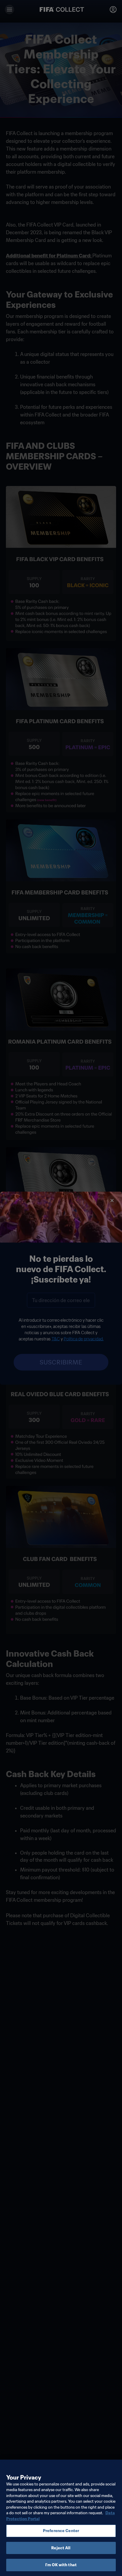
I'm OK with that (61, 2565)
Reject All (61, 2548)
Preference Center (61, 2531)
